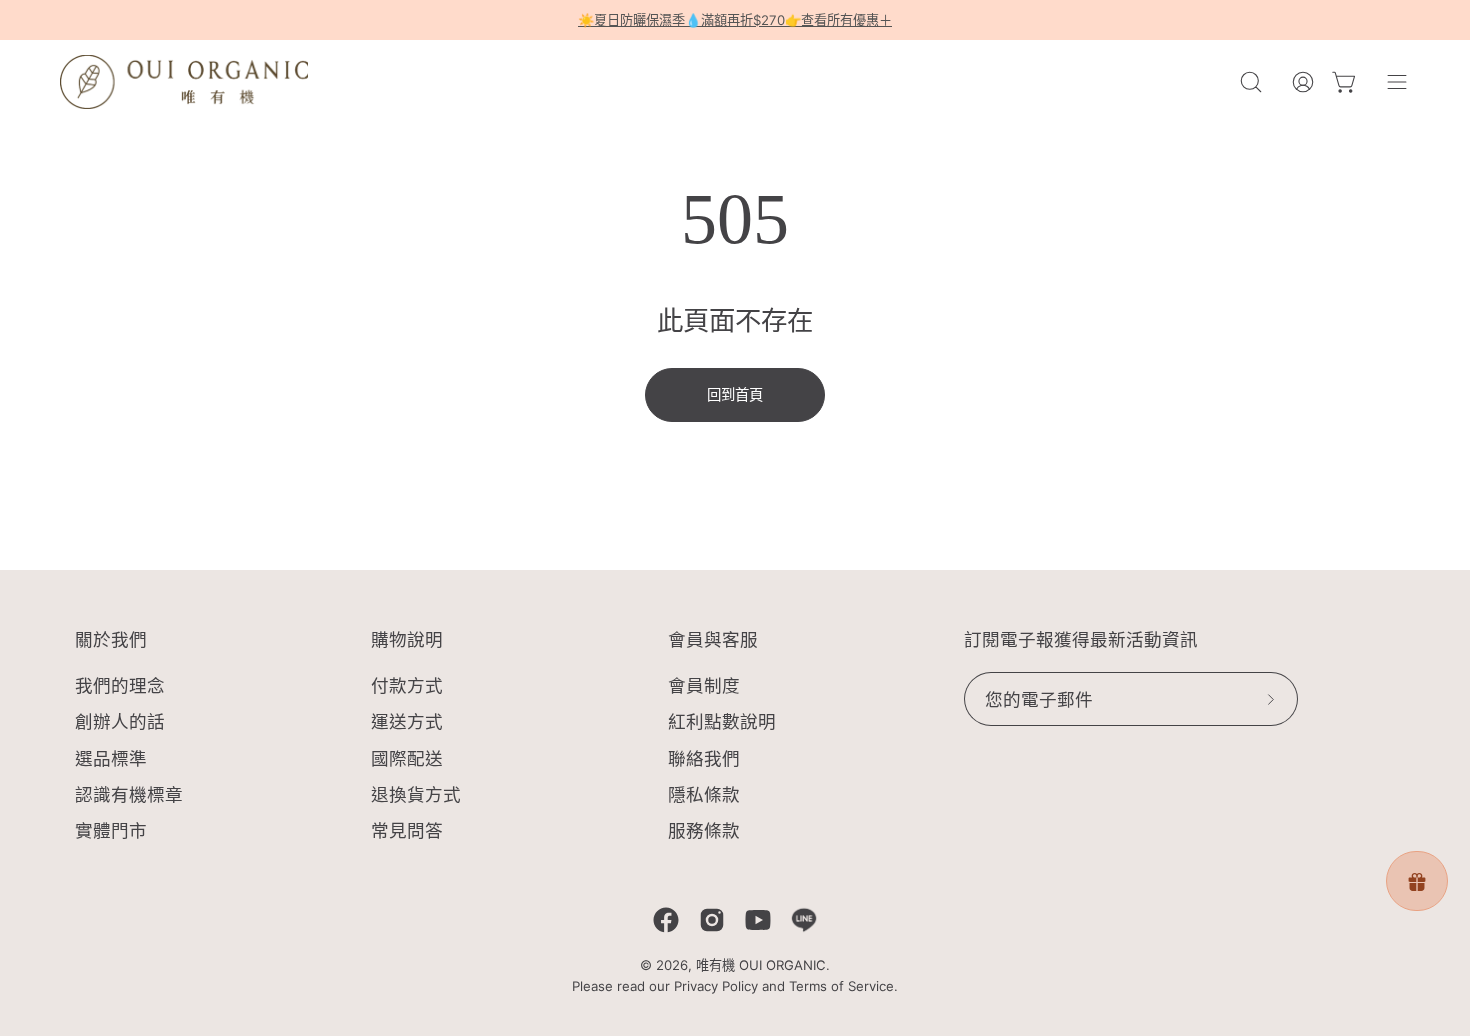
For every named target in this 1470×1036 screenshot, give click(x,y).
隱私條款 (704, 794)
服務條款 (704, 830)
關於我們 (111, 640)
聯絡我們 (704, 758)
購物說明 (407, 640)
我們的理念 (120, 685)
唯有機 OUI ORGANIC (761, 965)
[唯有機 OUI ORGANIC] (185, 82)
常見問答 (407, 830)
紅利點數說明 (722, 722)
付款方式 (407, 685)
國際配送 (407, 758)
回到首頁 (735, 394)
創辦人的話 (120, 722)
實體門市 (111, 830)
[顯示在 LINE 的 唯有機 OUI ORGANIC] (804, 920)
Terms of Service (841, 986)
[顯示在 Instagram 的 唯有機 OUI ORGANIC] (712, 920)
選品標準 (111, 758)
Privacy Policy (716, 986)
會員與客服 (713, 640)
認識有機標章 (129, 794)
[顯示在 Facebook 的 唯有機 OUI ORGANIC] (666, 920)
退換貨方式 (416, 794)
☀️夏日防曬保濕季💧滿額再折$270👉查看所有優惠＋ (735, 20)
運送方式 (407, 722)
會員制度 (704, 685)
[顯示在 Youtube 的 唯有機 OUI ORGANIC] (758, 920)
